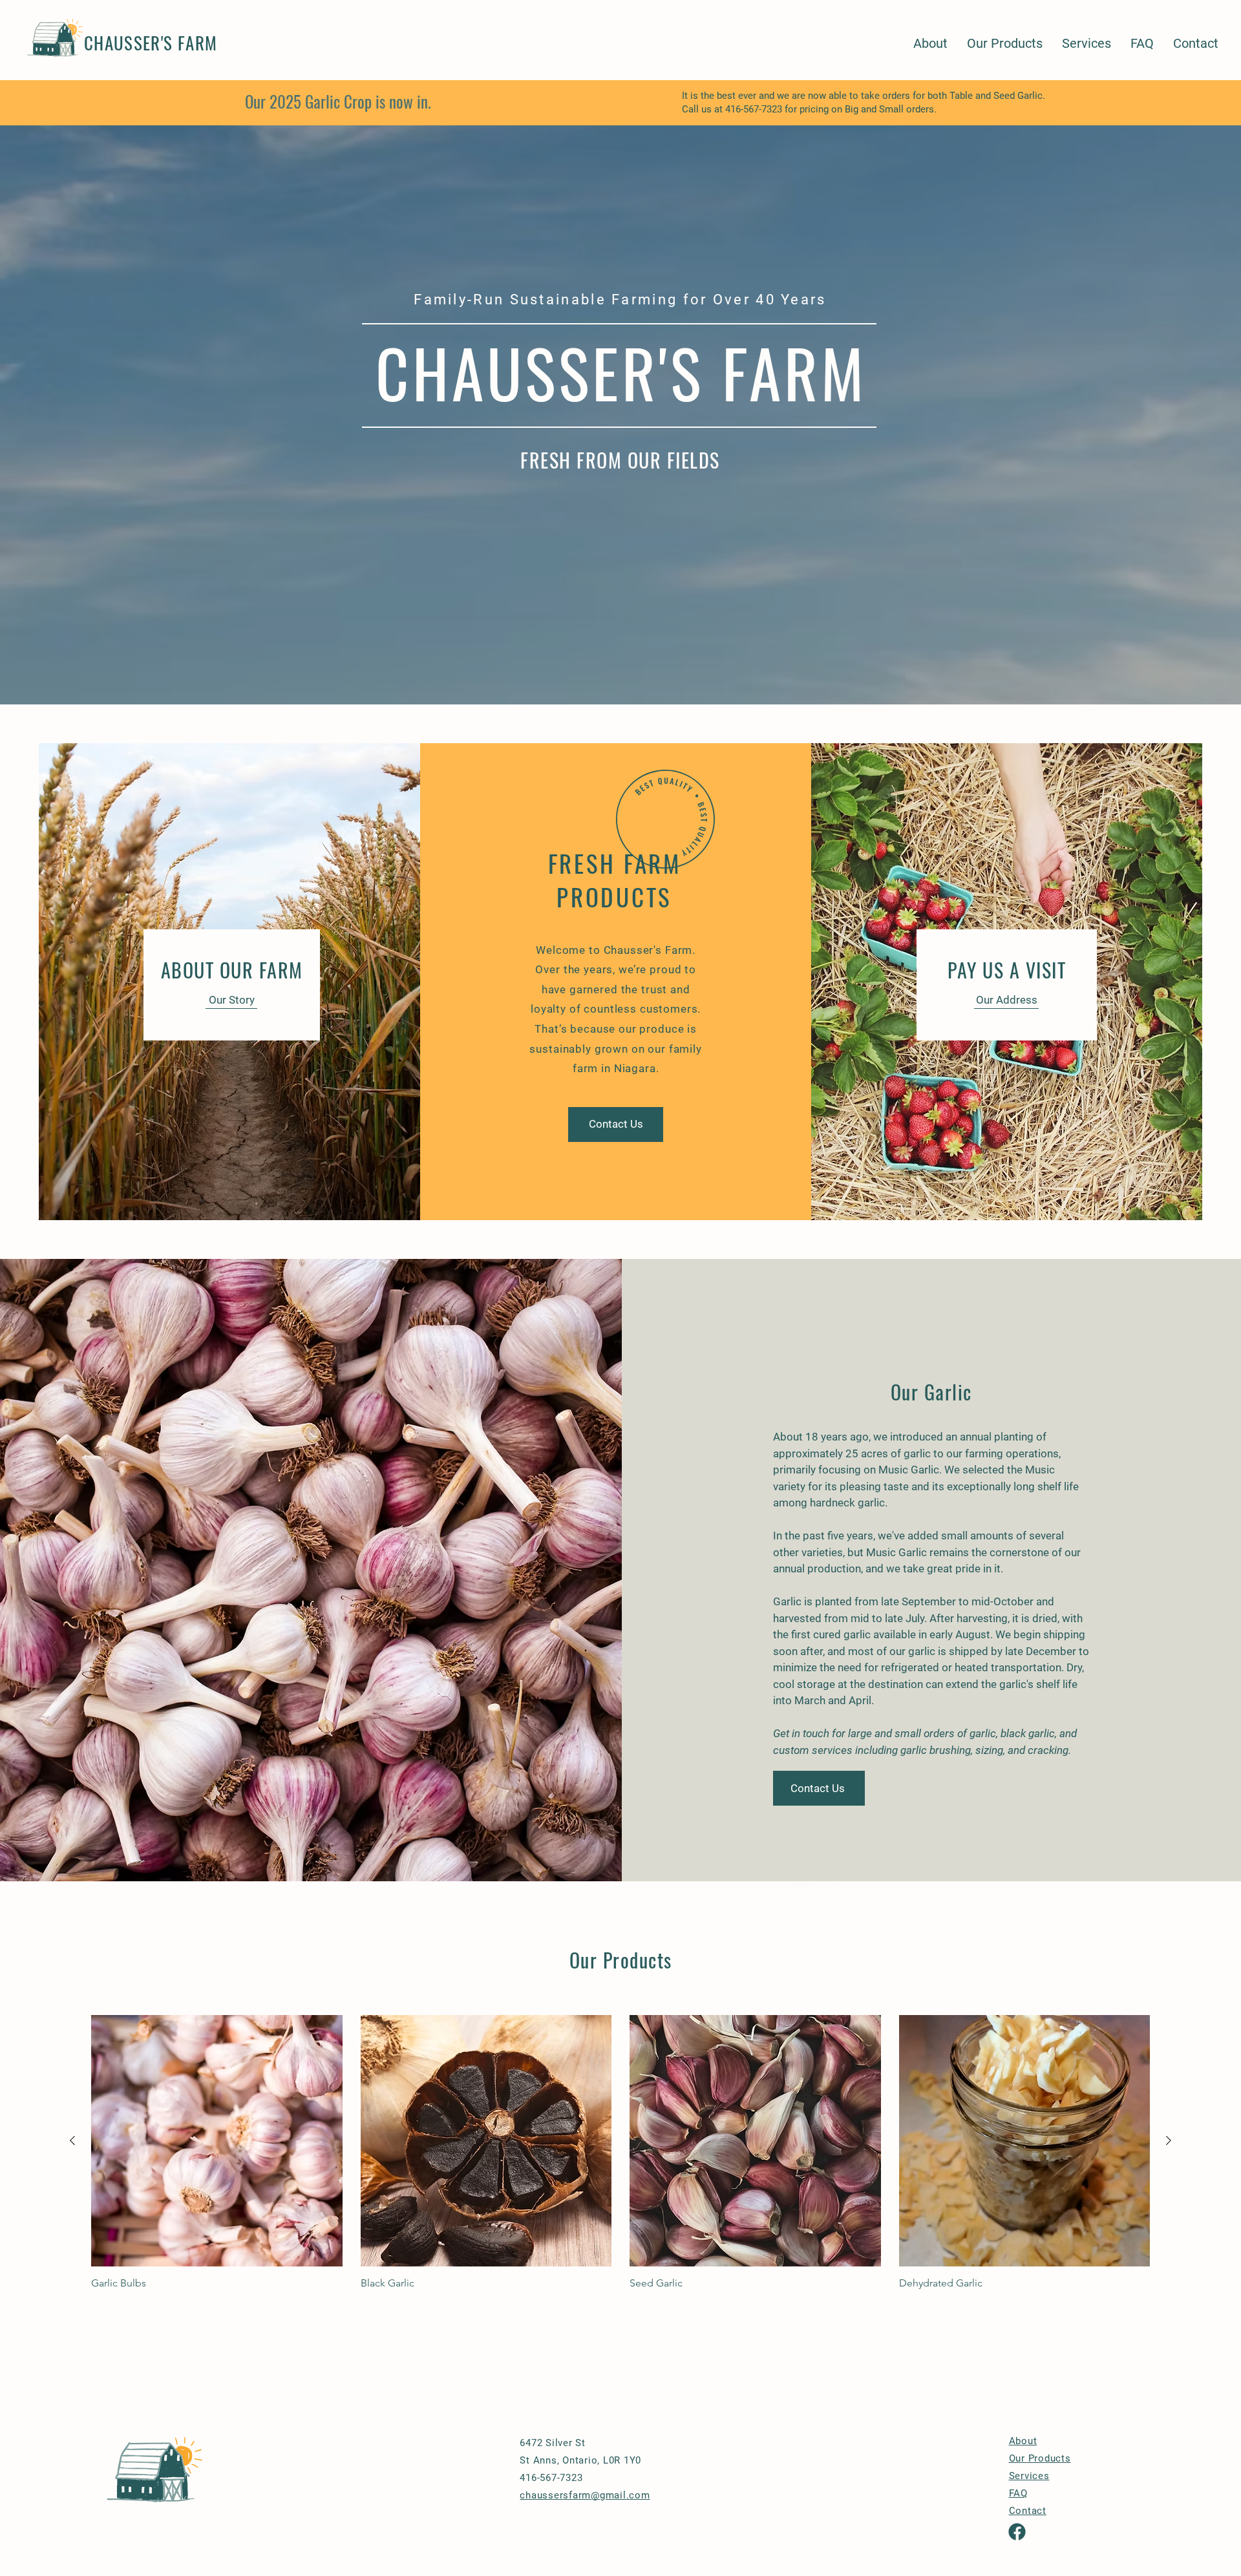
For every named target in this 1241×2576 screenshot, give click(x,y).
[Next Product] (1169, 2140)
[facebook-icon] (1017, 2532)
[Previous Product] (72, 2140)
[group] (620, 2152)
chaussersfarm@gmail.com (585, 2495)
